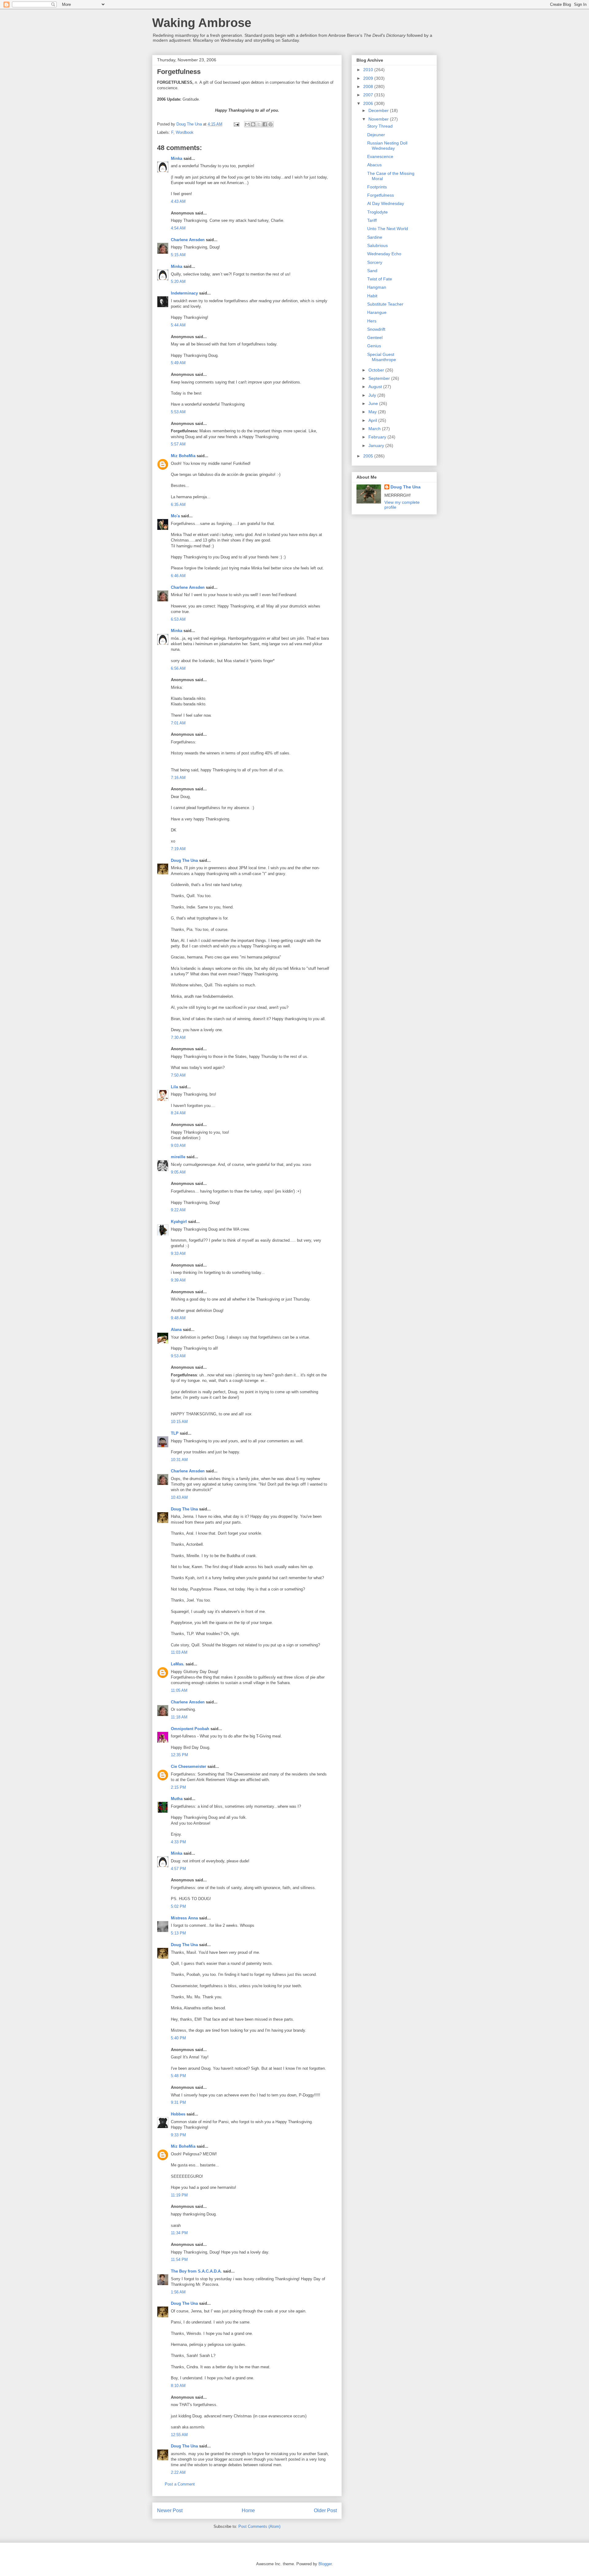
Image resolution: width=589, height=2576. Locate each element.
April (373, 420)
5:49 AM (178, 363)
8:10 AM (178, 2386)
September (380, 378)
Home (248, 2510)
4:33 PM (178, 1842)
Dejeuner (376, 135)
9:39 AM (178, 1280)
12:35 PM (179, 1755)
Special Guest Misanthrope (382, 357)
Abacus (374, 165)
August (376, 387)
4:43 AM (178, 201)
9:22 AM (178, 1210)
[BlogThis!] (253, 124)
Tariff (372, 220)
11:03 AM (179, 1652)
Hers (372, 321)
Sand (372, 271)
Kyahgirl (179, 1222)
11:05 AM (179, 1690)
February (378, 437)
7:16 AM (178, 778)
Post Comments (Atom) (259, 2526)
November (379, 119)
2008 (369, 87)
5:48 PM (178, 2076)
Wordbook (185, 132)
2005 (369, 456)
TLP (175, 1433)
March (375, 429)
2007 (369, 95)
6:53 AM (178, 619)
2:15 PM (178, 1787)
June (374, 403)
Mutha (177, 1799)
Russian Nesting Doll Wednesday (387, 146)
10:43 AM (179, 1497)
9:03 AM (178, 1145)
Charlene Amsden (188, 240)
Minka (177, 158)
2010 (369, 70)
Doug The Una (184, 860)
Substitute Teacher (385, 304)
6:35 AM (178, 505)
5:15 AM (178, 255)
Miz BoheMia (183, 456)
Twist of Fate (380, 279)
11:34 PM (179, 2233)
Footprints (377, 187)
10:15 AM (179, 1422)
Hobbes (178, 2114)
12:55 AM (179, 2435)
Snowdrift (376, 329)
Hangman (377, 287)
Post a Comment (180, 2484)
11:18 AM (179, 1717)
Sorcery (375, 262)
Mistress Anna (184, 1918)
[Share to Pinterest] (271, 124)
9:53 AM (178, 1356)
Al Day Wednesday (386, 203)
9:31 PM (178, 2102)
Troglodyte (377, 212)
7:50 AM (178, 1075)
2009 (369, 78)
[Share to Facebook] (265, 124)
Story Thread (380, 126)
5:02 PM (178, 1906)
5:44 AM (178, 325)
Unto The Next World (388, 229)
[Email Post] (236, 124)
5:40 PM (178, 2038)
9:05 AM (178, 1172)
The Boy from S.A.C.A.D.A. (196, 2271)
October (377, 370)
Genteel (375, 337)
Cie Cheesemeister (189, 1766)
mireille (178, 1157)
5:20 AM (178, 282)
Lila (174, 1087)
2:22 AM (178, 2472)
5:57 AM (178, 444)
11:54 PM (179, 2260)
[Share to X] (259, 124)
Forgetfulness (381, 195)
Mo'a (175, 516)
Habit (372, 296)
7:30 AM (178, 1037)
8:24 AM (178, 1113)
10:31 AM (179, 1460)
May (373, 412)
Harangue (377, 312)
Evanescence (380, 156)
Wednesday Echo (384, 254)
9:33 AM (178, 1253)
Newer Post (170, 2510)
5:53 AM (178, 412)
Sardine (375, 237)
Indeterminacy (184, 293)
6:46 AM (178, 576)
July (373, 395)
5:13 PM (178, 1933)
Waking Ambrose (202, 23)
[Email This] (247, 124)
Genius (374, 346)
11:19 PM (179, 2195)
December (379, 110)
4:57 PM (178, 1869)
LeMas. (178, 1664)
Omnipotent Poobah (190, 1729)
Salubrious (377, 245)
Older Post (325, 2510)
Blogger (325, 2564)
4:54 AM (178, 228)
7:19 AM (178, 849)
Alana (176, 1330)
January (377, 445)
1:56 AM (178, 2292)
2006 (369, 103)
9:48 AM (178, 1318)
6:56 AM (178, 668)
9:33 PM (178, 2135)
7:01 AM (178, 723)
